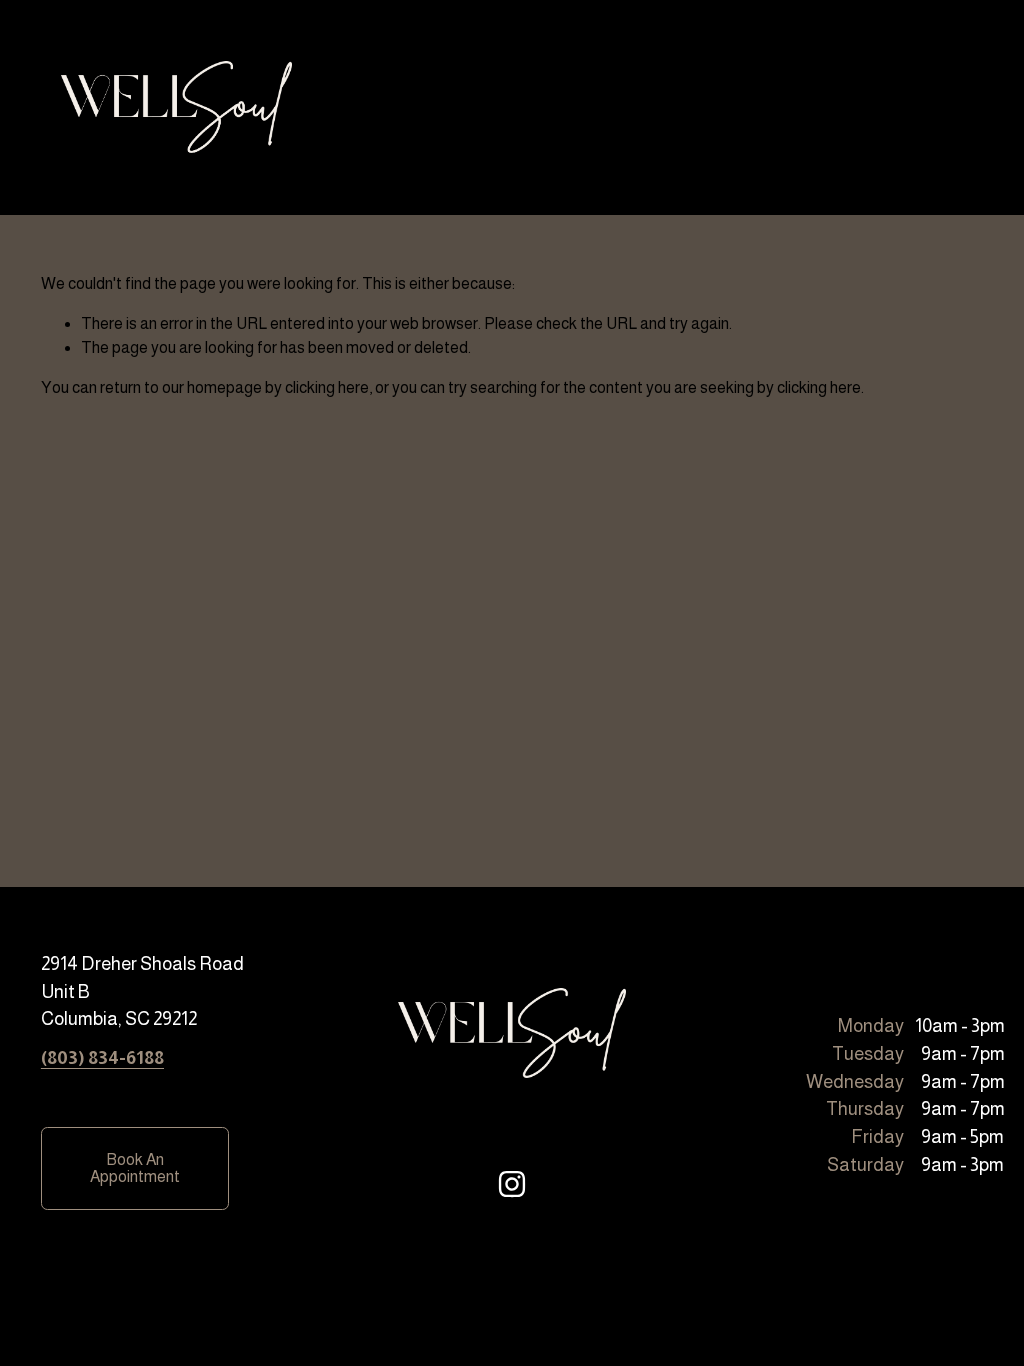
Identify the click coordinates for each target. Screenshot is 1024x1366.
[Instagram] (512, 1184)
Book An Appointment (135, 1168)
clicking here (327, 387)
